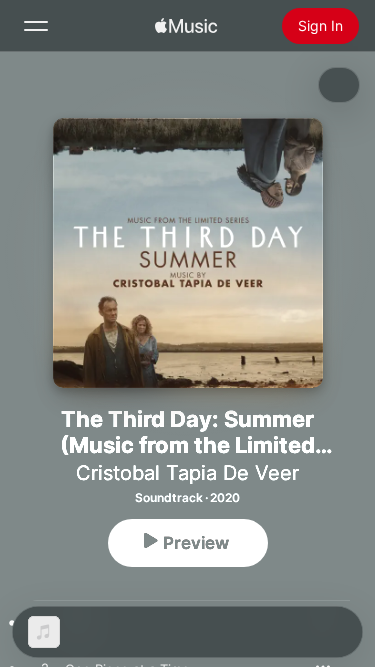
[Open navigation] (36, 26)
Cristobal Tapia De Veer (187, 473)
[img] (186, 26)
